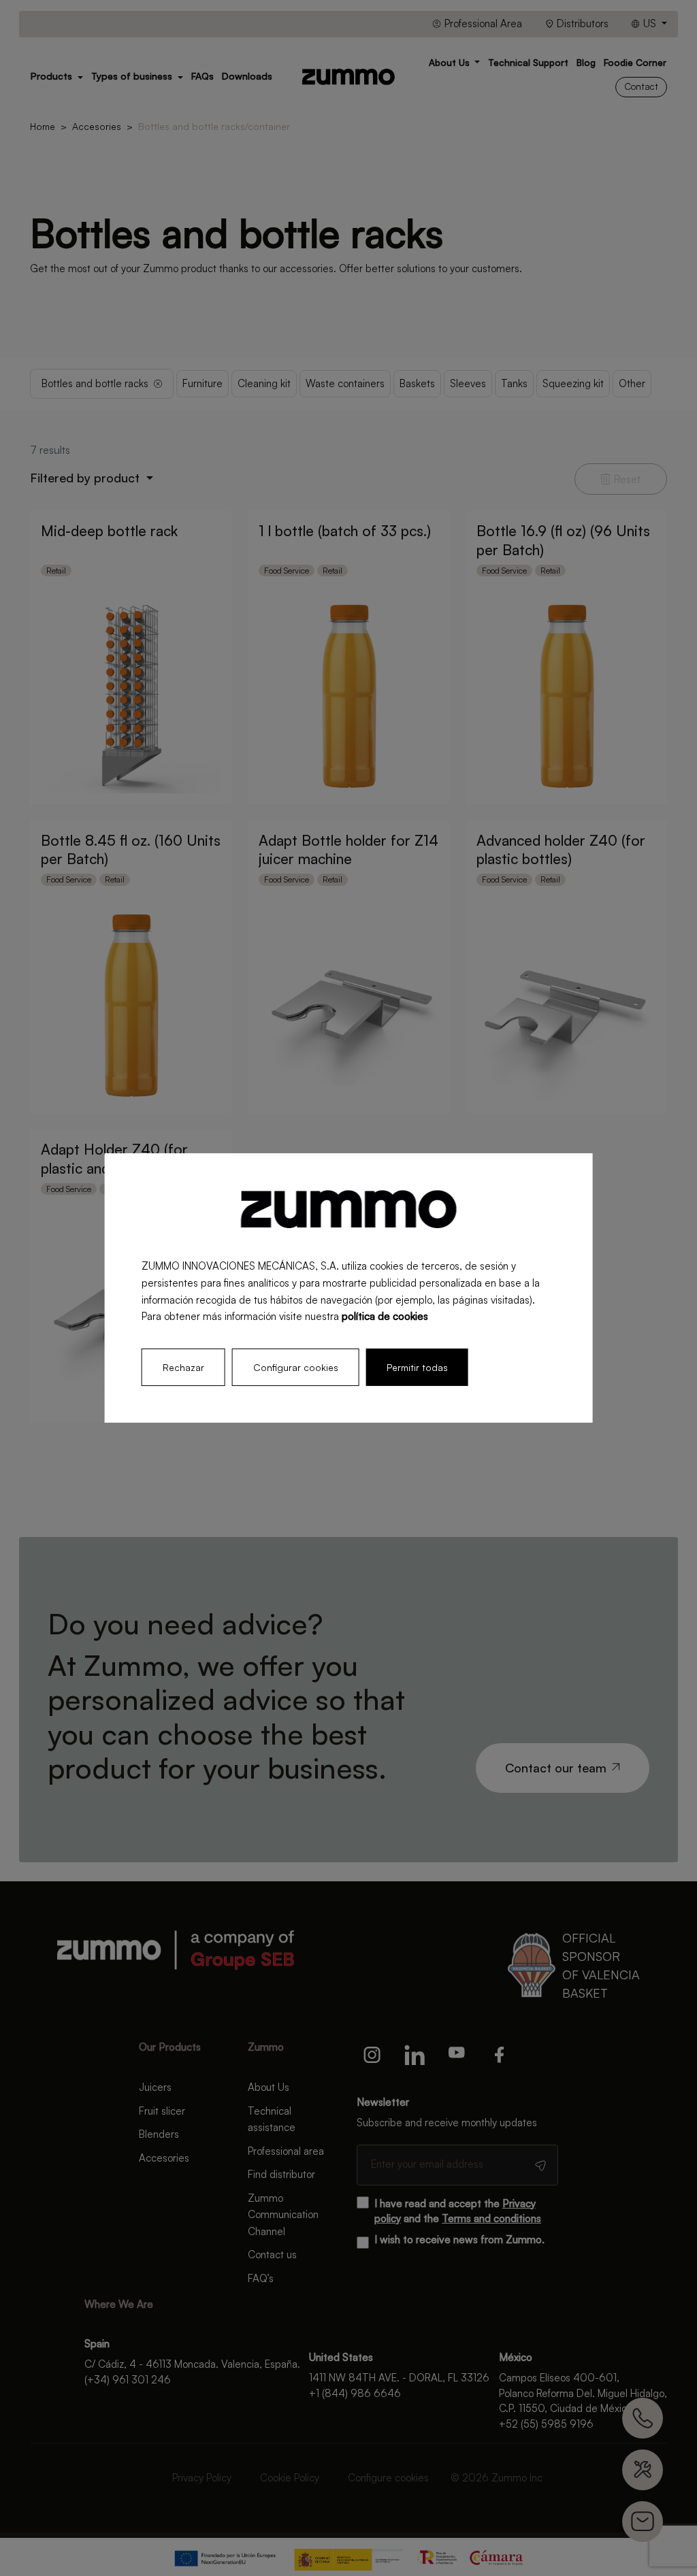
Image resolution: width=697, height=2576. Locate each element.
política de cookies (385, 1316)
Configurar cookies (296, 1367)
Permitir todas (417, 1367)
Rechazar (183, 1367)
